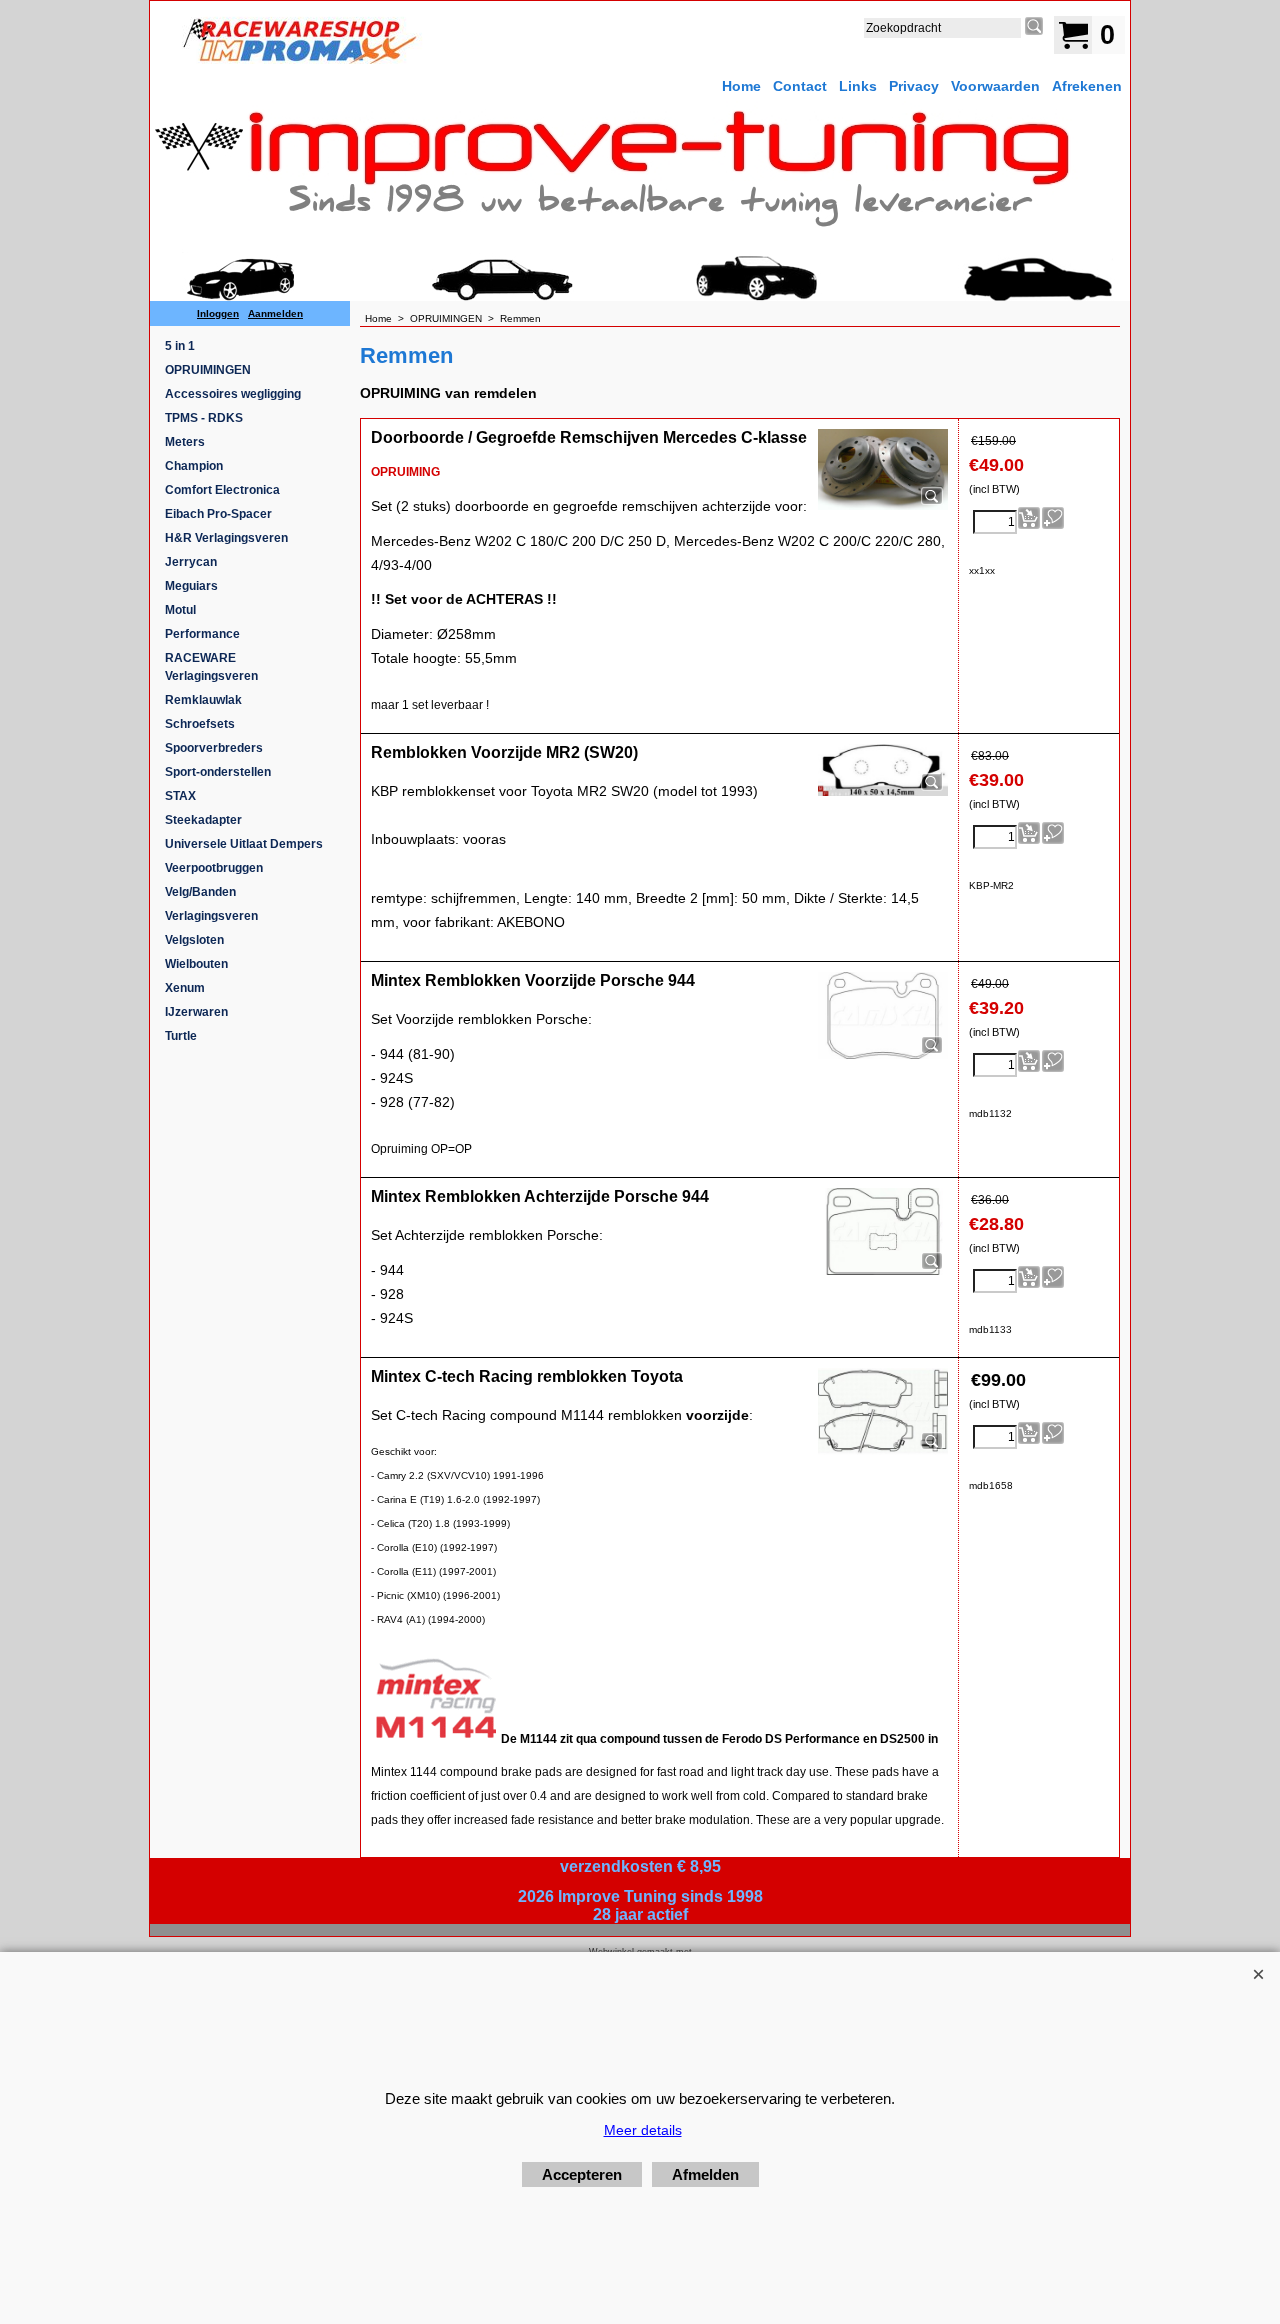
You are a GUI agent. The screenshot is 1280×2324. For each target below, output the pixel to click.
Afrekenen (1087, 86)
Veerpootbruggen (214, 868)
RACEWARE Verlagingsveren (211, 667)
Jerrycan (191, 562)
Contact (800, 86)
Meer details (643, 2130)
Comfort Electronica (222, 490)
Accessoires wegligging (233, 394)
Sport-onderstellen (218, 772)
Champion (194, 466)
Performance (202, 634)
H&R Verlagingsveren (226, 538)
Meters (185, 442)
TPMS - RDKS (204, 418)
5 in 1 (180, 346)
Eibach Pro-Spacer (218, 514)
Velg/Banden (200, 892)
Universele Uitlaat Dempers (244, 844)
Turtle (181, 1036)
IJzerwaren (196, 1012)
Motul (180, 610)
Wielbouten (196, 964)
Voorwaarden (995, 86)
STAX (180, 796)
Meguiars (191, 586)
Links (858, 86)
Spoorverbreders (214, 748)
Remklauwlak (203, 700)
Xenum (185, 988)
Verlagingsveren (211, 916)
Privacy (914, 86)
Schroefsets (200, 724)
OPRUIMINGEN (208, 370)
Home (741, 86)
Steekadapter (203, 820)
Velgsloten (194, 940)
